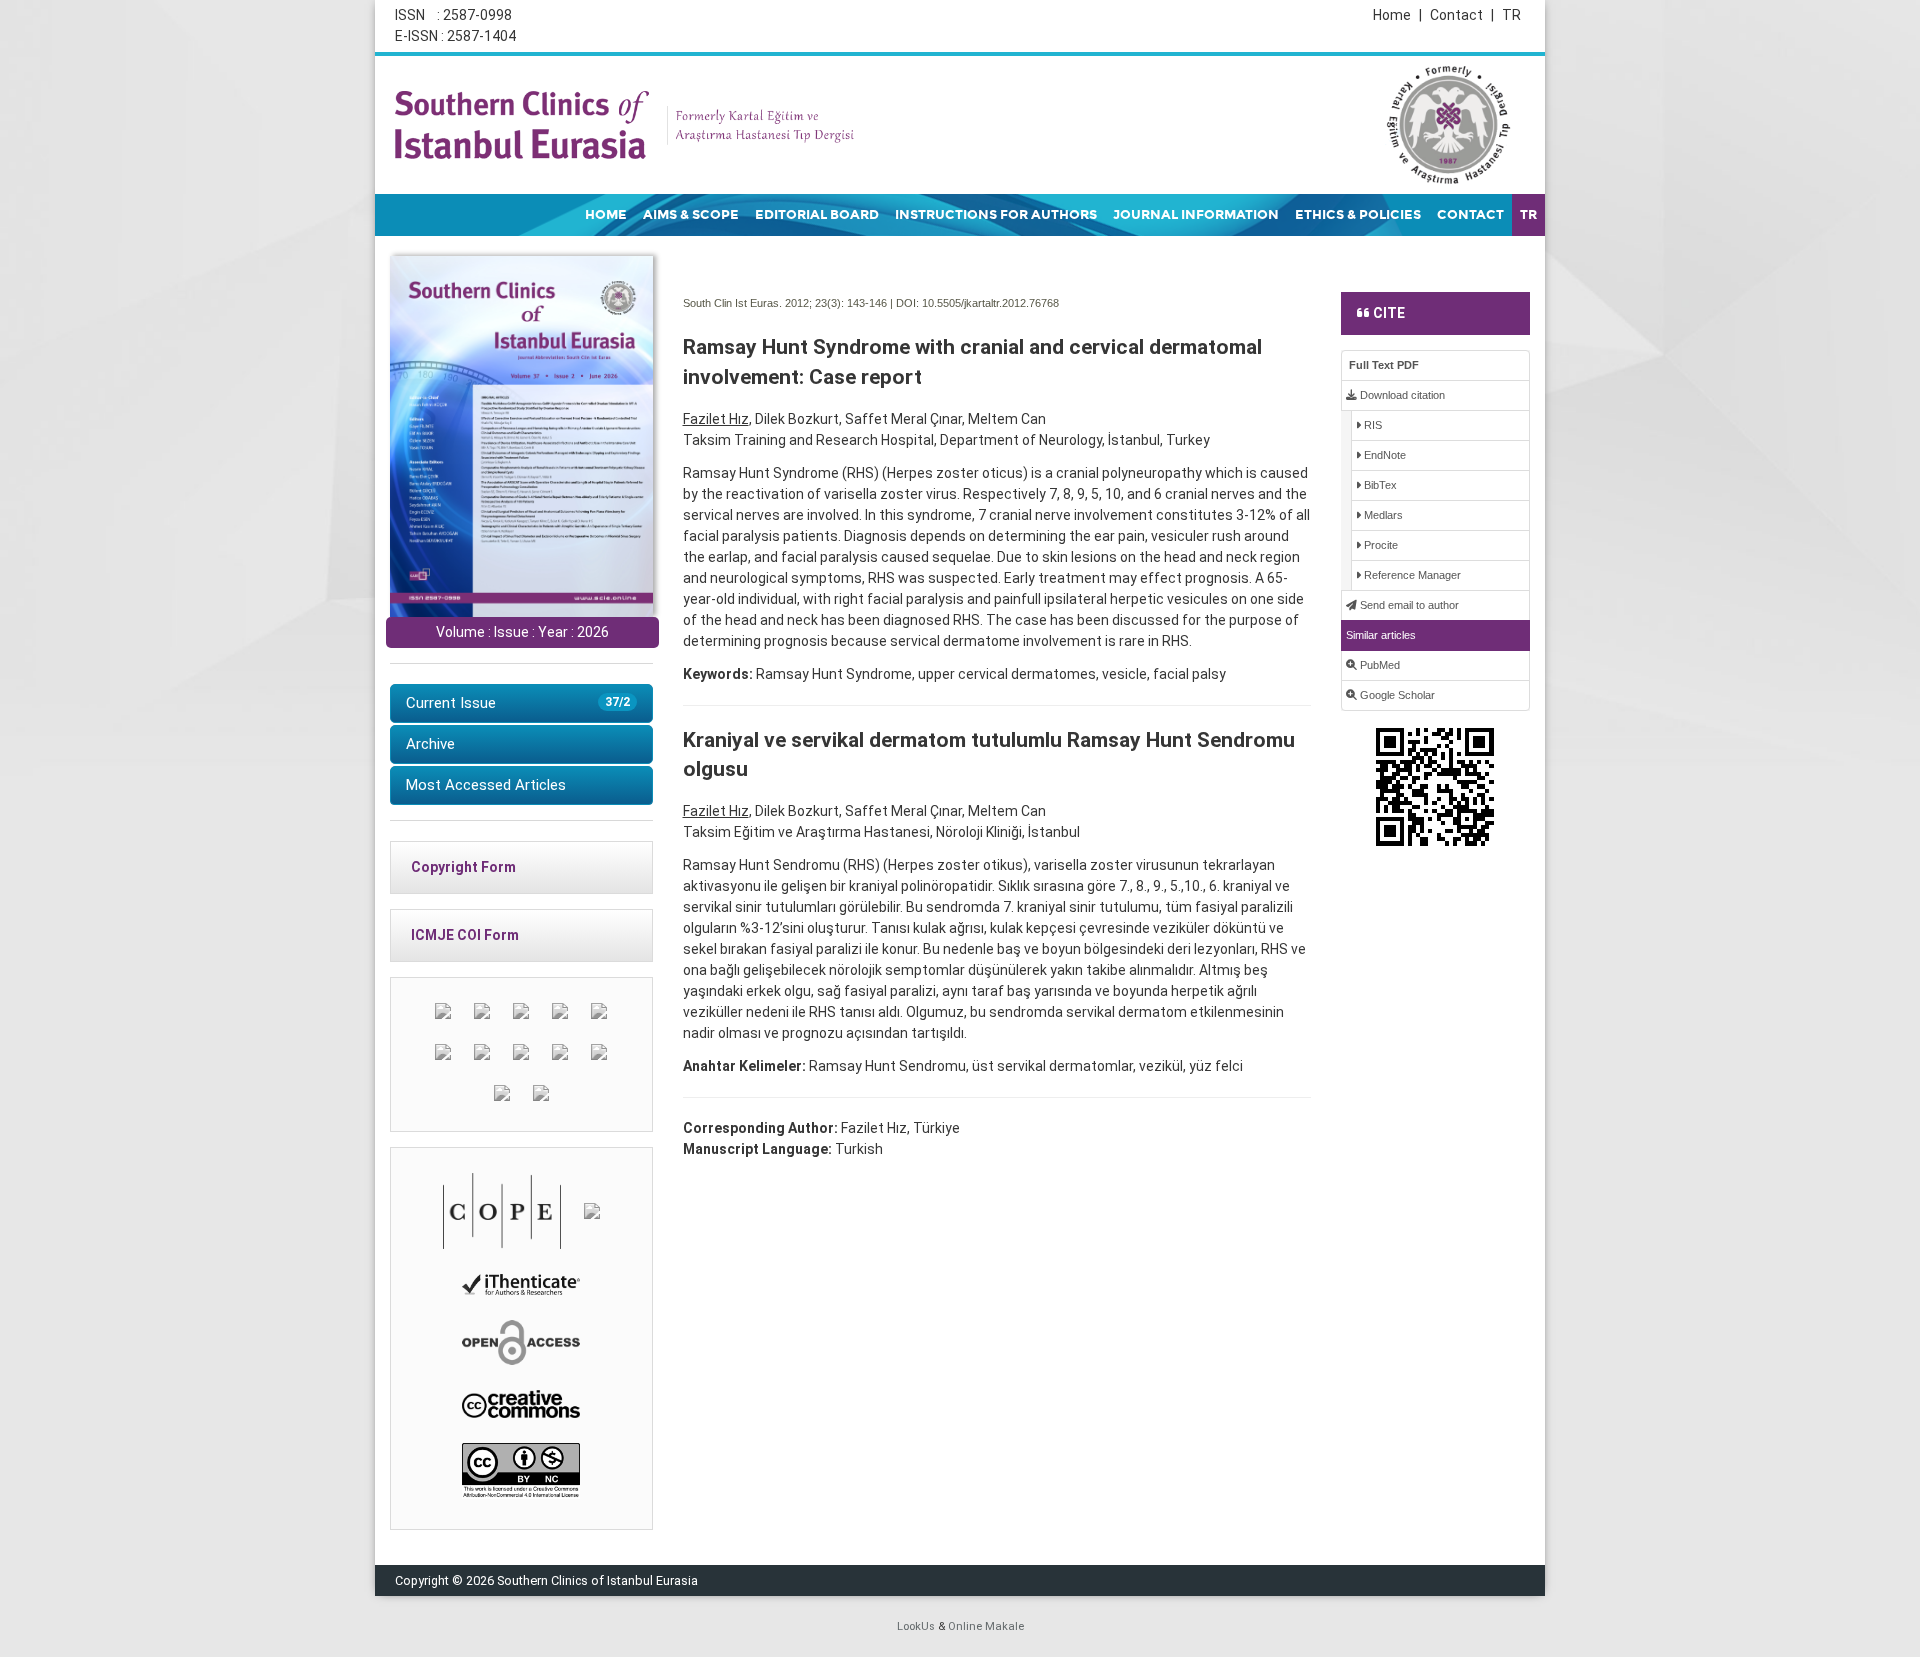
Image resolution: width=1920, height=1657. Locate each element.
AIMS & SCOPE (691, 215)
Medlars (1382, 515)
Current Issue (518, 703)
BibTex (1379, 485)
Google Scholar (1396, 695)
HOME (606, 215)
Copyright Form (463, 867)
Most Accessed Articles (486, 785)
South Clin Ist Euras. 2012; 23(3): (763, 303)
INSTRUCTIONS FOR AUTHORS (996, 215)
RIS (1371, 425)
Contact (1462, 15)
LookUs (916, 1626)
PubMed (1378, 665)
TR (1511, 15)
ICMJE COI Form (465, 935)
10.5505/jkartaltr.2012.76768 (990, 303)
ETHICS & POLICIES (1358, 215)
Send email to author (1408, 605)
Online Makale (986, 1626)
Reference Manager (1411, 575)
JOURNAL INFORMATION (1196, 215)
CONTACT (1470, 215)
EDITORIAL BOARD (817, 215)
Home (1397, 15)
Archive (430, 744)
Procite (1379, 545)
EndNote (1383, 455)
